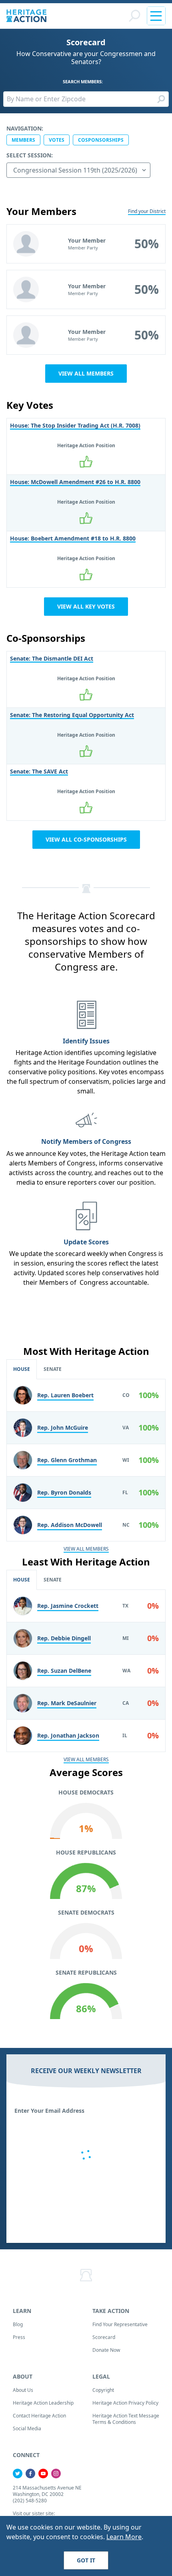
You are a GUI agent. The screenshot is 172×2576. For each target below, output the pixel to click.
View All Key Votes (86, 606)
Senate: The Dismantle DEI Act (52, 658)
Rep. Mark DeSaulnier (67, 1703)
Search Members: (83, 81)
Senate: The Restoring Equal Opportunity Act (72, 715)
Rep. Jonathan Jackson (68, 1735)
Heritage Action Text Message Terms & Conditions (126, 2419)
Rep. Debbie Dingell (64, 1638)
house (22, 1369)
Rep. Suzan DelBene (64, 1671)
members (23, 140)
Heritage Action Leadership (43, 2403)
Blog (18, 2324)
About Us (23, 2390)
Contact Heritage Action (39, 2416)
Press (19, 2337)
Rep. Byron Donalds (64, 1492)
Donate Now (106, 2350)
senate (53, 1369)
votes (57, 140)
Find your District (147, 211)
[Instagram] (56, 2474)
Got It (86, 2560)
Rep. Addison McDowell (70, 1525)
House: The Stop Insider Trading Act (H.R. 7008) (75, 425)
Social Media (27, 2428)
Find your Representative (120, 2324)
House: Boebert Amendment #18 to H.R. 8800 (73, 538)
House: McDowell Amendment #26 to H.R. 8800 (75, 482)
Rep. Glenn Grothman (67, 1460)
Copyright (103, 2390)
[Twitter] (18, 2474)
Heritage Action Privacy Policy (125, 2403)
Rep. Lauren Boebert (65, 1395)
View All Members (86, 373)
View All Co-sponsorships (86, 839)
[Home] (26, 16)
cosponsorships (101, 140)
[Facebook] (30, 2474)
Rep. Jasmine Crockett (68, 1606)
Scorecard (104, 2337)
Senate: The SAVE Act (39, 771)
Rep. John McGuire (63, 1428)
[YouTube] (43, 2474)
